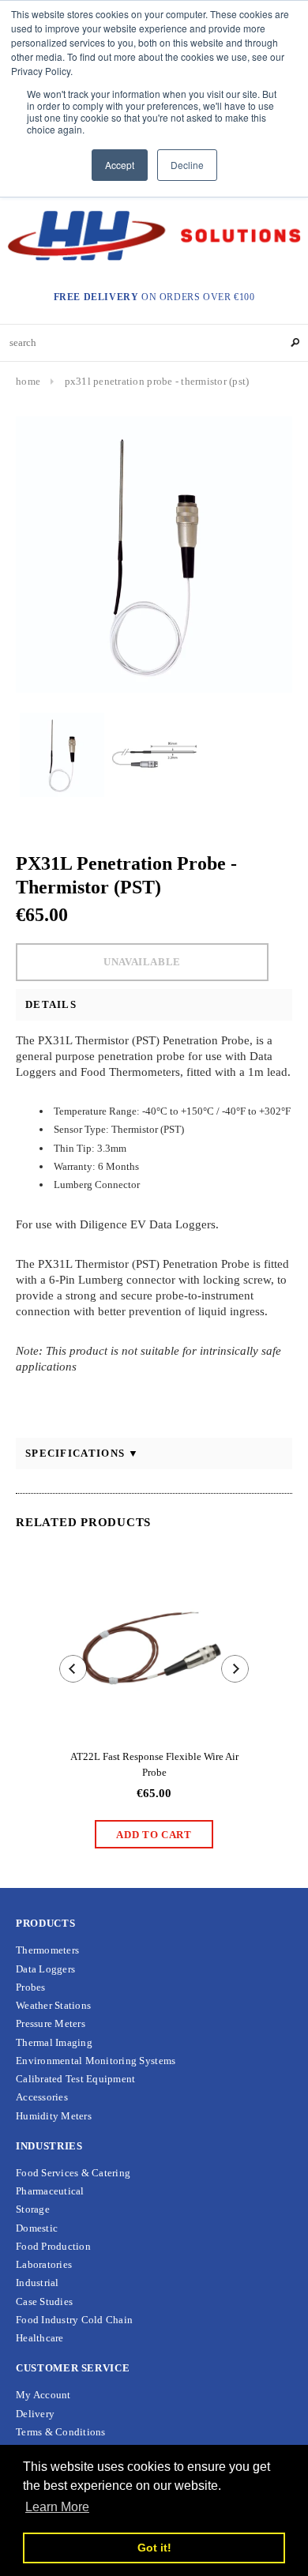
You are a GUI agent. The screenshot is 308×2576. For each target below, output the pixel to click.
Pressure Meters (51, 2023)
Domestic (37, 2228)
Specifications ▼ (83, 1453)
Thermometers (47, 1950)
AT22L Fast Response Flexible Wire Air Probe (154, 1764)
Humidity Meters (54, 2116)
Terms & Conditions (61, 2432)
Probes (31, 1987)
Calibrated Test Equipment (76, 2079)
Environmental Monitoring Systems (96, 2061)
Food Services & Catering (73, 2173)
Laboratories (44, 2264)
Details (51, 1004)
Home (28, 381)
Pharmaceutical (50, 2191)
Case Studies (44, 2301)
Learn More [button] (57, 2507)
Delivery (35, 2414)
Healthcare (40, 2338)
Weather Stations (53, 2005)
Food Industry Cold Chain (74, 2320)
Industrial (38, 2283)
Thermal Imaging (54, 2042)
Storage (33, 2209)
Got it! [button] (154, 2548)
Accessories (42, 2097)
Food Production (53, 2246)
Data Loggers (45, 1969)
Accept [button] (120, 165)
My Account (43, 2395)
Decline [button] (187, 165)
